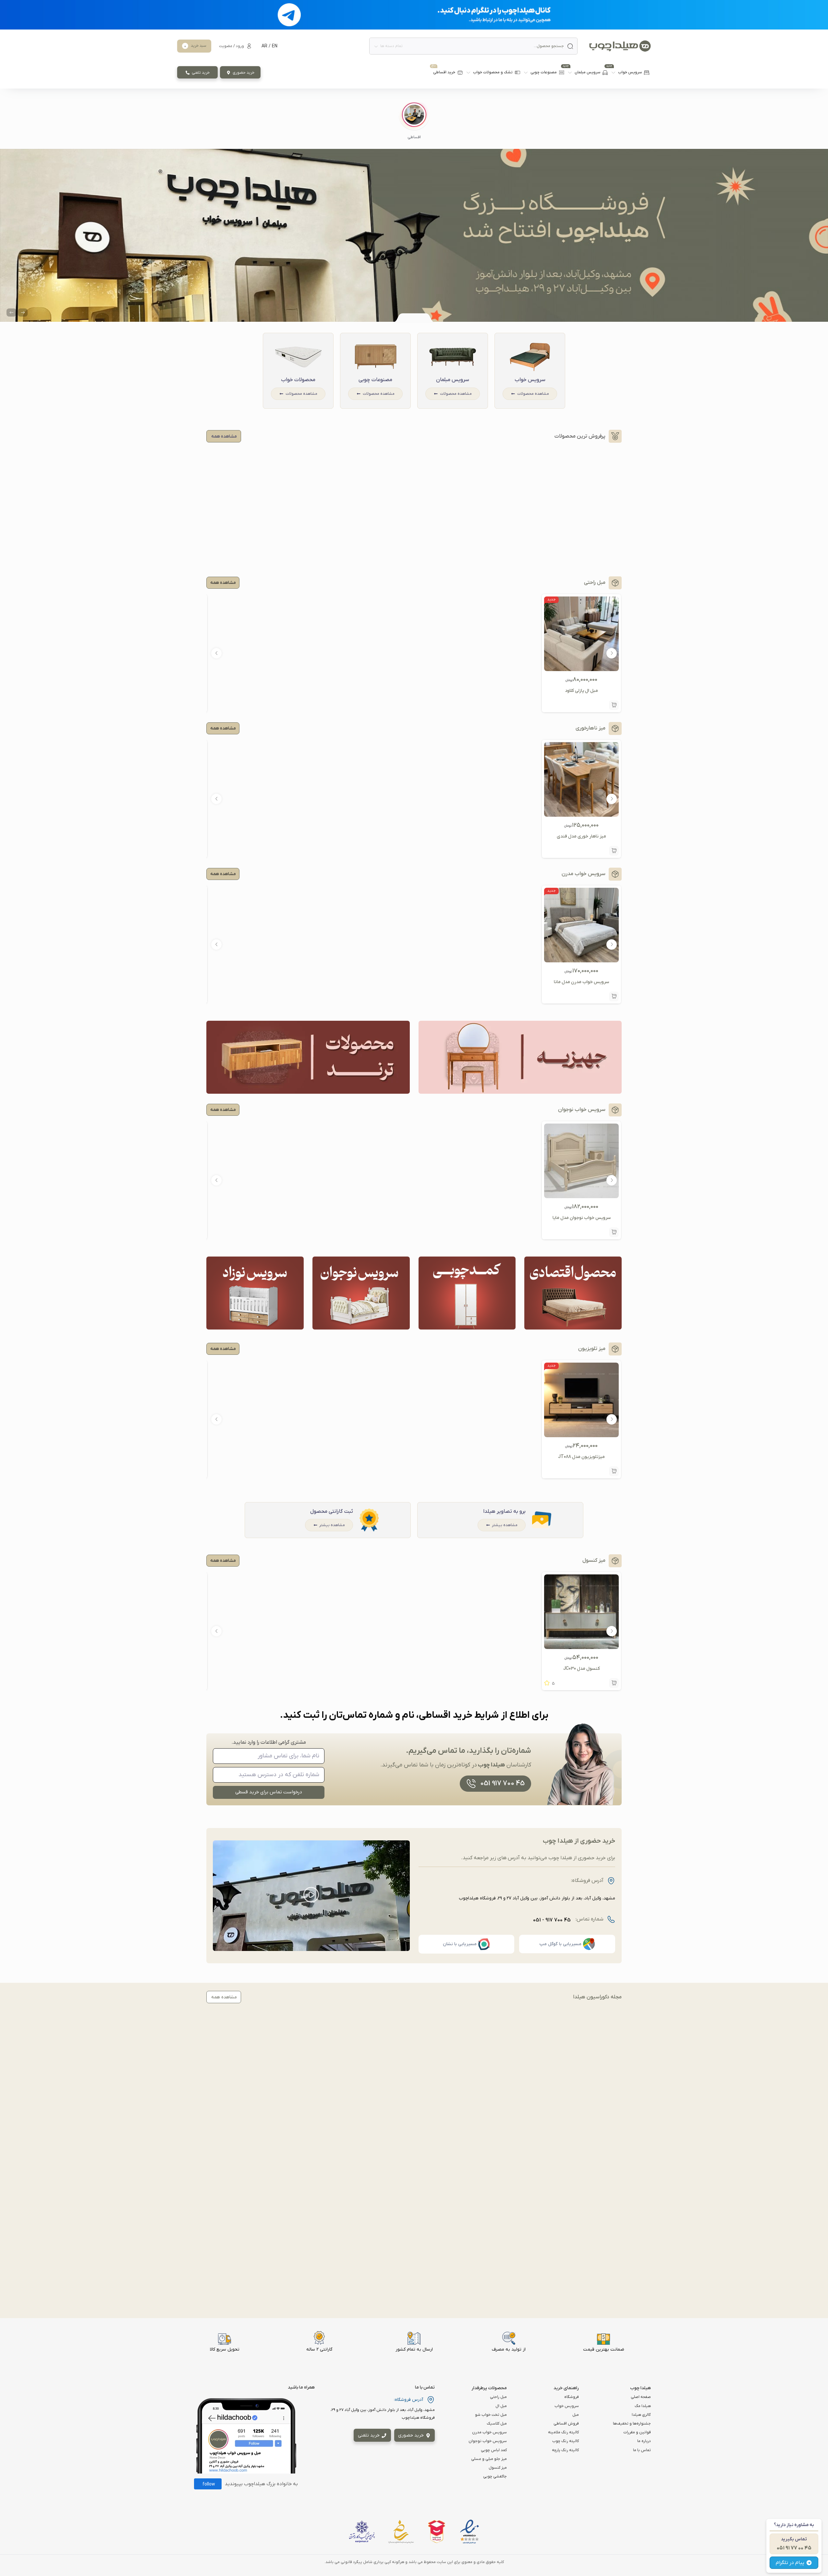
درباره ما (644, 2441)
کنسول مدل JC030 (582, 1669)
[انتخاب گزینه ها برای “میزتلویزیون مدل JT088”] (614, 1471)
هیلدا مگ (643, 2406)
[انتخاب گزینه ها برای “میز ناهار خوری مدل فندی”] (614, 851)
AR (264, 46)
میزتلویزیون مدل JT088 (581, 1457)
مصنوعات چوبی (375, 380)
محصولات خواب (298, 380)
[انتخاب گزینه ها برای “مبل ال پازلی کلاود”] (614, 705)
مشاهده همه (223, 583)
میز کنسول (498, 2468)
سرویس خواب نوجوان (488, 2441)
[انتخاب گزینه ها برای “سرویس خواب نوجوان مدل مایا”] (614, 1232)
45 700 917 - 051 (552, 1920)
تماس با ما (642, 2450)
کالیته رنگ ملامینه (563, 2432)
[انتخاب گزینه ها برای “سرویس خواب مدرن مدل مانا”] (614, 996)
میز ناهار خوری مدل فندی (581, 836)
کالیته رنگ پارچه (565, 2450)
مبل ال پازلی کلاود (581, 691)
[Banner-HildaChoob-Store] (414, 235)
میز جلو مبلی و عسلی (489, 2459)
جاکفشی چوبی (495, 2476)
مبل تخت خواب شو (491, 2415)
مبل (576, 2415)
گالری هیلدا (641, 2415)
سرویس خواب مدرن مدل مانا (581, 982)
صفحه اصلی (641, 2397)
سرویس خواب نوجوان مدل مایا (582, 1218)
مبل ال (501, 2406)
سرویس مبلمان (453, 380)
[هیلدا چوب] (620, 46)
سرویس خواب (530, 380)
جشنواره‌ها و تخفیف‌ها (632, 2424)
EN (275, 46)
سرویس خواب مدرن (489, 2432)
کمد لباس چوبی (494, 2450)
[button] (414, 121)
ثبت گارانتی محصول (332, 1511)
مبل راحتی (498, 2397)
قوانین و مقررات (637, 2432)
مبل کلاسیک (497, 2424)
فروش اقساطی (566, 2424)
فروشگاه (572, 2397)
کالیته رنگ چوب (566, 2441)
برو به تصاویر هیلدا (504, 1511)
